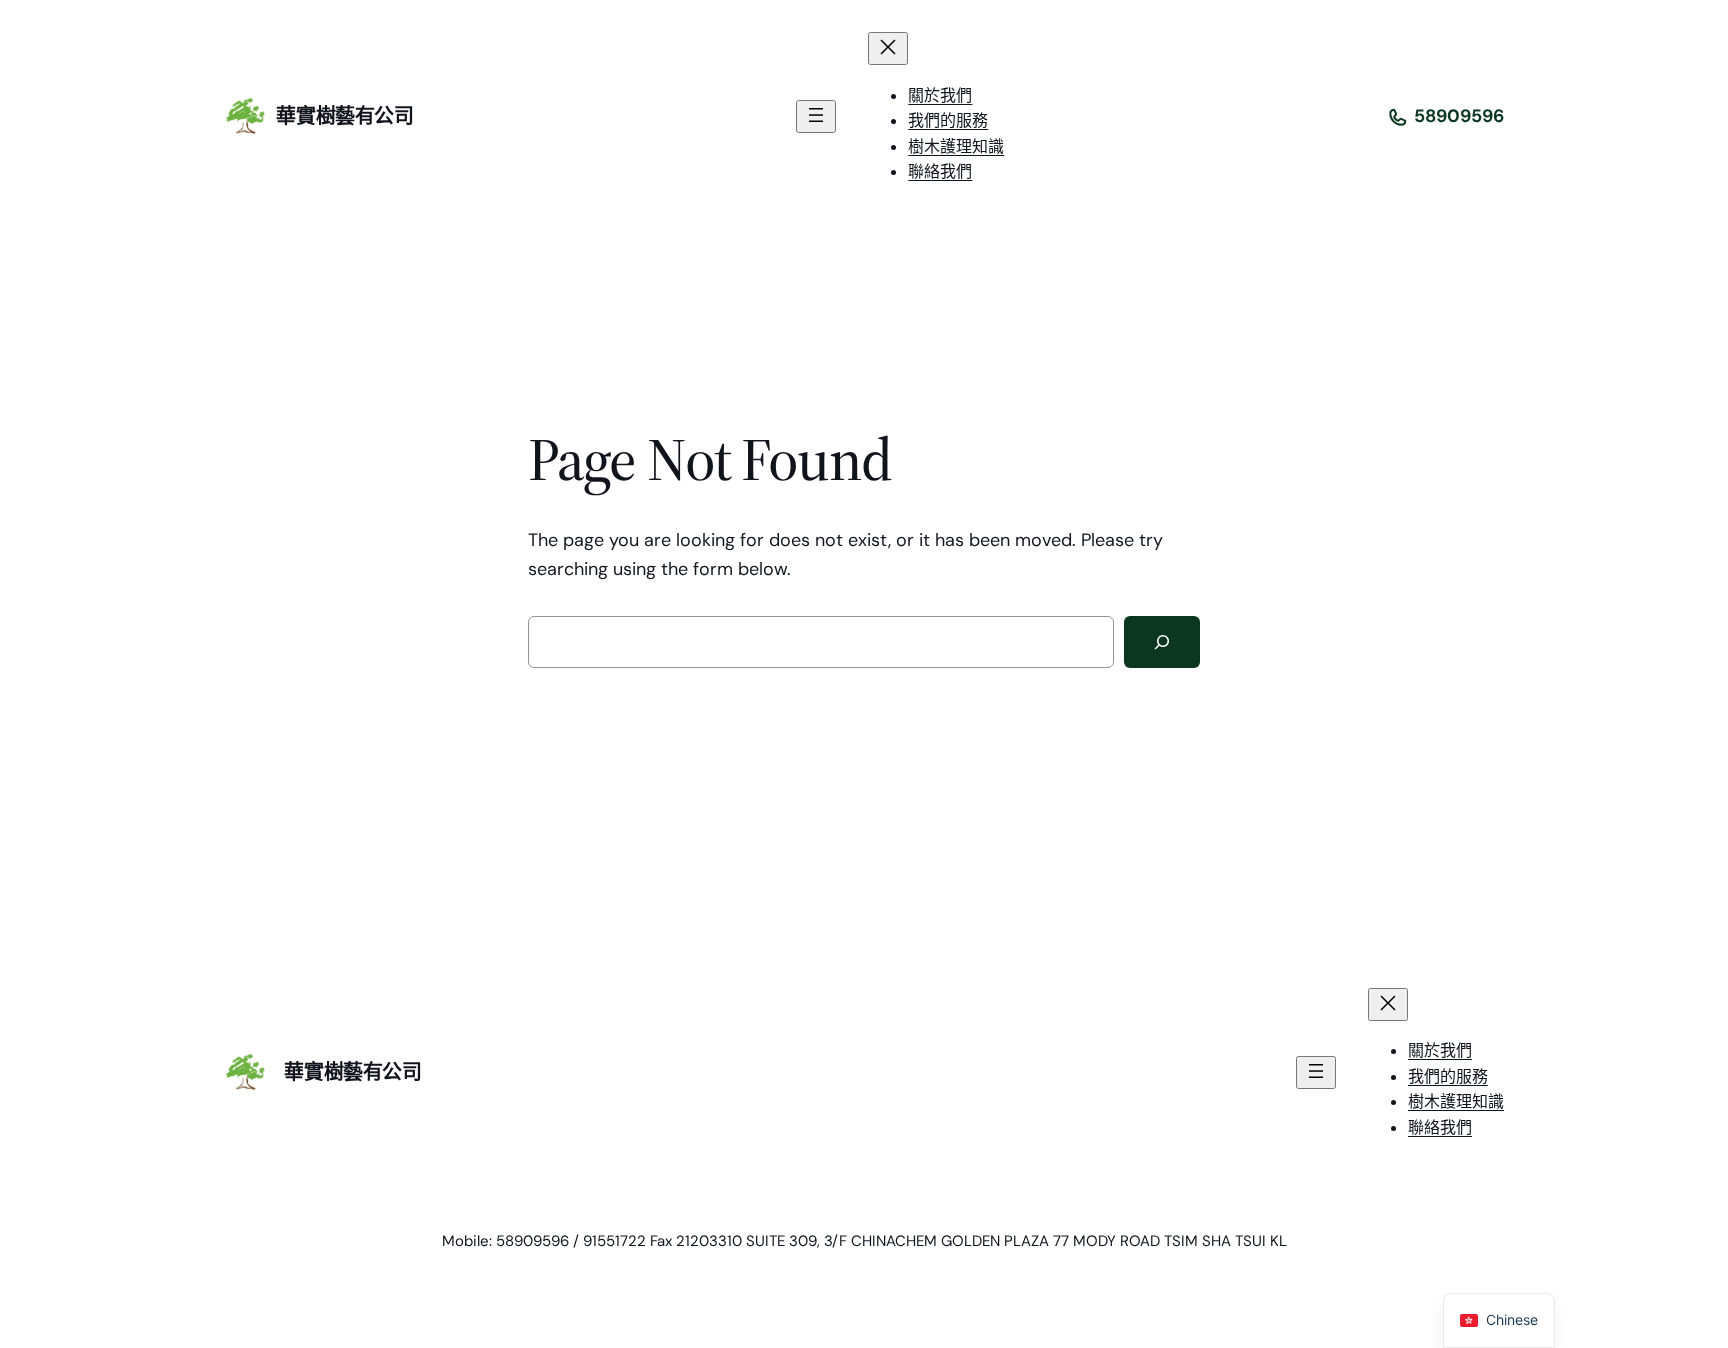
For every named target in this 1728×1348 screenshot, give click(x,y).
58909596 (1459, 116)
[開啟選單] (816, 116)
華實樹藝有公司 (344, 116)
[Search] (1162, 642)
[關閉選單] (888, 48)
